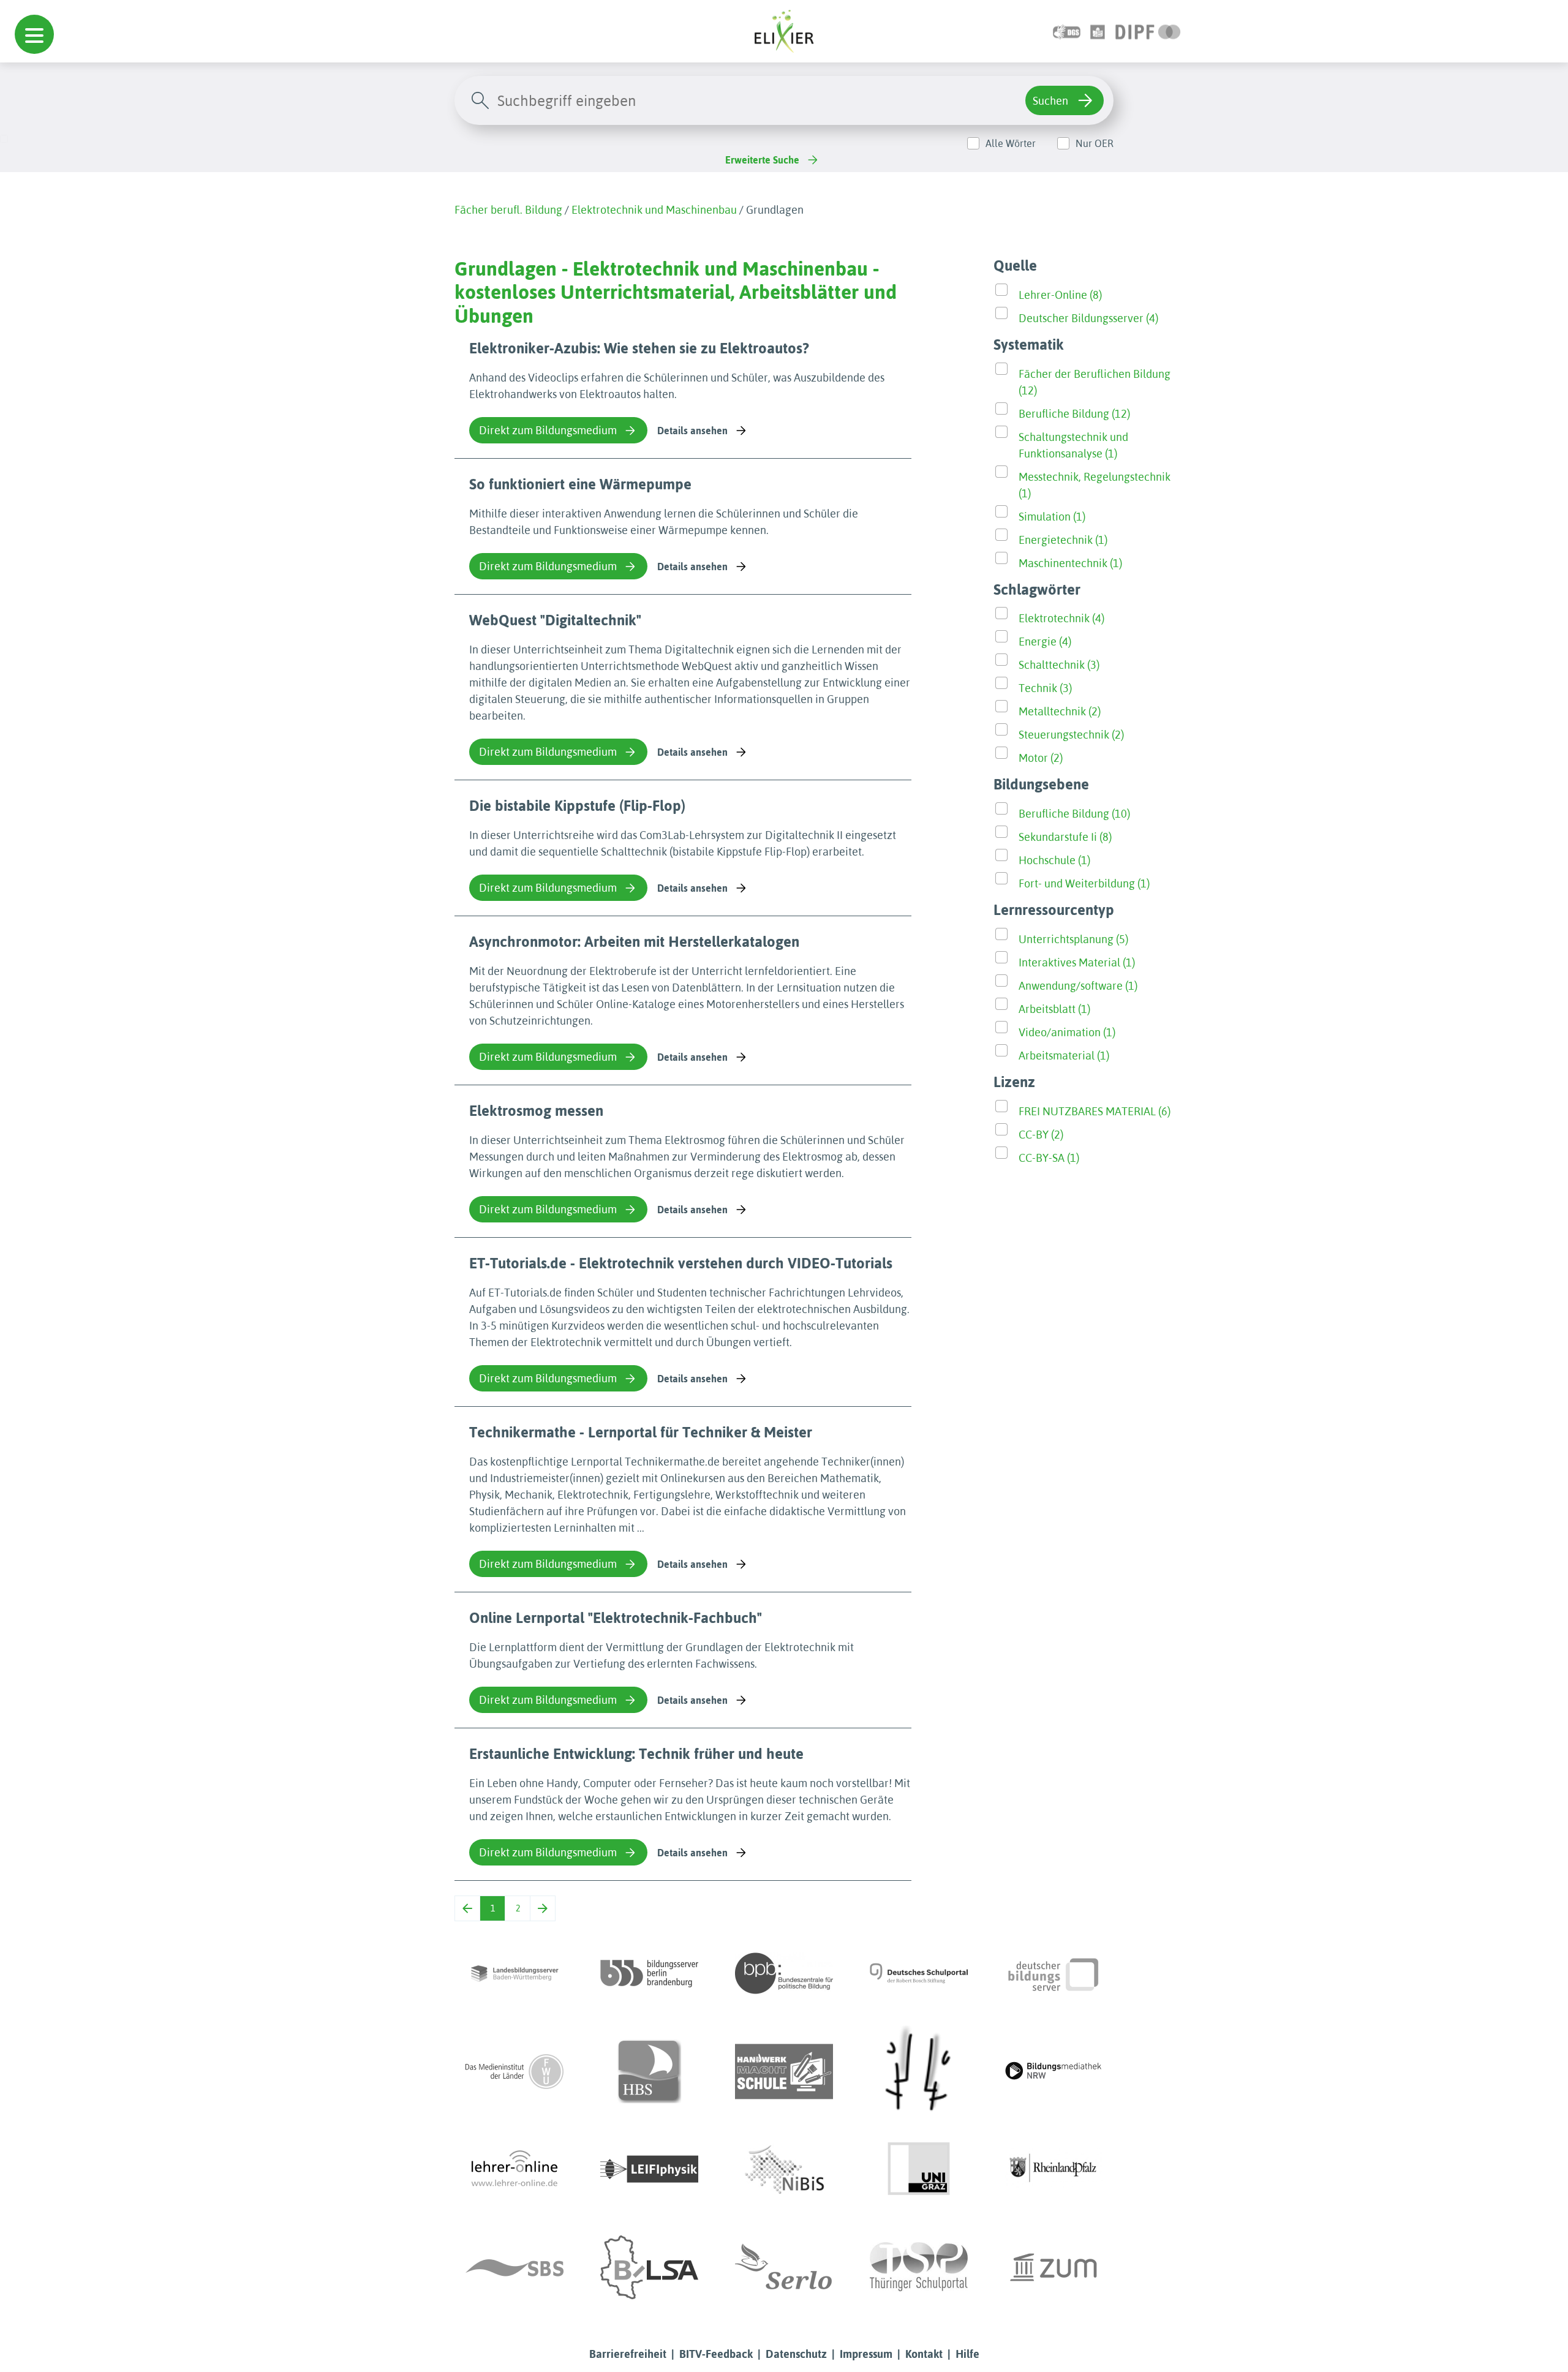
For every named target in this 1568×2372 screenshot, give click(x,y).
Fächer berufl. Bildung (508, 210)
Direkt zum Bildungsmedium (548, 430)
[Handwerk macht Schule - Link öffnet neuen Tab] (784, 2071)
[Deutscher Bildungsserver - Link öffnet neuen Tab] (1053, 1973)
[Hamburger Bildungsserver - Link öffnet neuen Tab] (649, 2071)
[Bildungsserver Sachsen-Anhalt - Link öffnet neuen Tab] (649, 2267)
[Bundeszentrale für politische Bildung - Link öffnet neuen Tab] (784, 1973)
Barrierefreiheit (628, 2354)
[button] (34, 34)
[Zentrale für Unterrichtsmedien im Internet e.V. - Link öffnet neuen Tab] (1053, 2267)
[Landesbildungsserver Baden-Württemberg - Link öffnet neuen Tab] (514, 1973)
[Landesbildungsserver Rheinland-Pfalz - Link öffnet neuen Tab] (1053, 2169)
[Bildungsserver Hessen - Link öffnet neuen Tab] (919, 2071)
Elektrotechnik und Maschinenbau (654, 210)
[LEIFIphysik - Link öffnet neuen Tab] (649, 2169)
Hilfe (967, 2354)
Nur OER (1095, 143)
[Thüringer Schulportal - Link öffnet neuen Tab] (919, 2267)
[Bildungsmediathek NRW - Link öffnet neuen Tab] (1053, 2071)
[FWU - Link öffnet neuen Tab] (514, 2071)
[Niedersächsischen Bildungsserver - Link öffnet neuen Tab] (784, 2169)
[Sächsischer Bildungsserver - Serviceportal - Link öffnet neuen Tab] (514, 2267)
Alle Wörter (1011, 143)
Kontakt (924, 2354)
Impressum (866, 2354)
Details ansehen (692, 431)
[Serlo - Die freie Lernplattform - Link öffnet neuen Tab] (784, 2267)
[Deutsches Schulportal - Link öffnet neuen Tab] (919, 1973)
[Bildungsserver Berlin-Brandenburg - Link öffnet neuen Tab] (649, 1973)
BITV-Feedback (716, 2354)
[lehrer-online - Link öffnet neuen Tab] (514, 2169)
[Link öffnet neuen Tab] (1148, 31)
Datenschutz (796, 2354)
